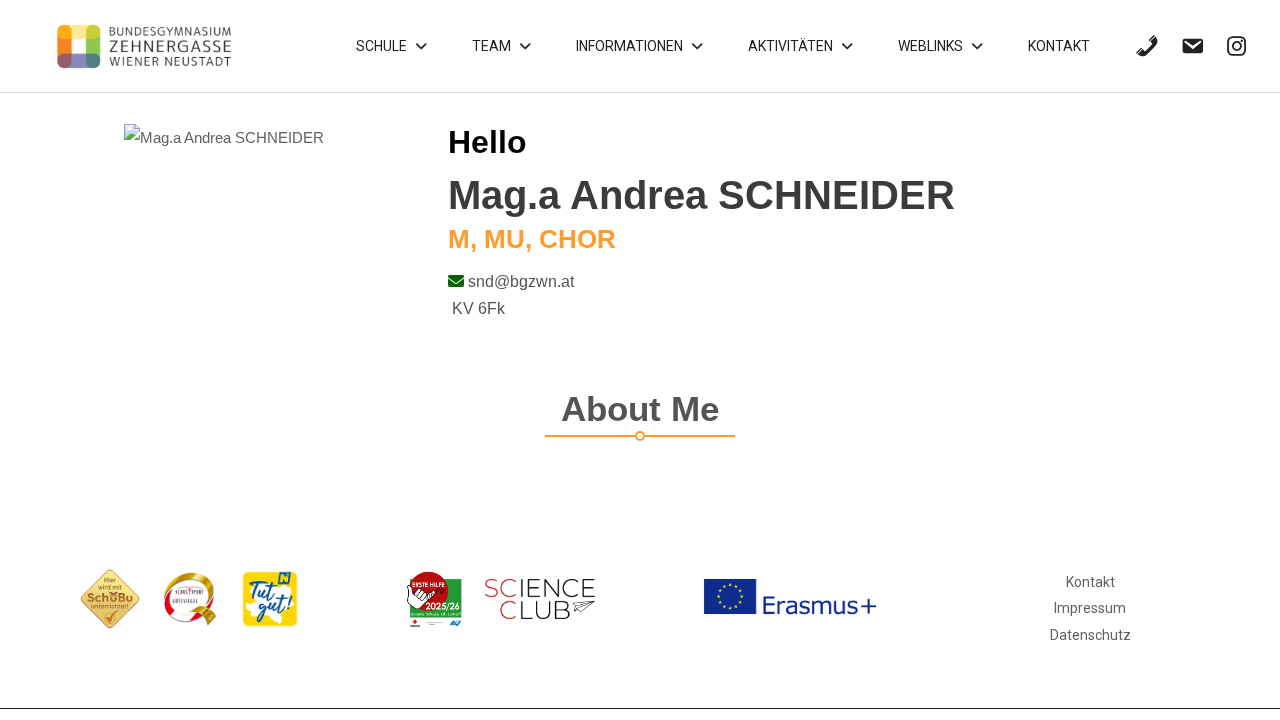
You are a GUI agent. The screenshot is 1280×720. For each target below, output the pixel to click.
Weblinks (930, 46)
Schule (381, 46)
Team (491, 46)
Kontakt (1059, 46)
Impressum (1090, 608)
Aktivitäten (790, 46)
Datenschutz (1090, 635)
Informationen (629, 46)
